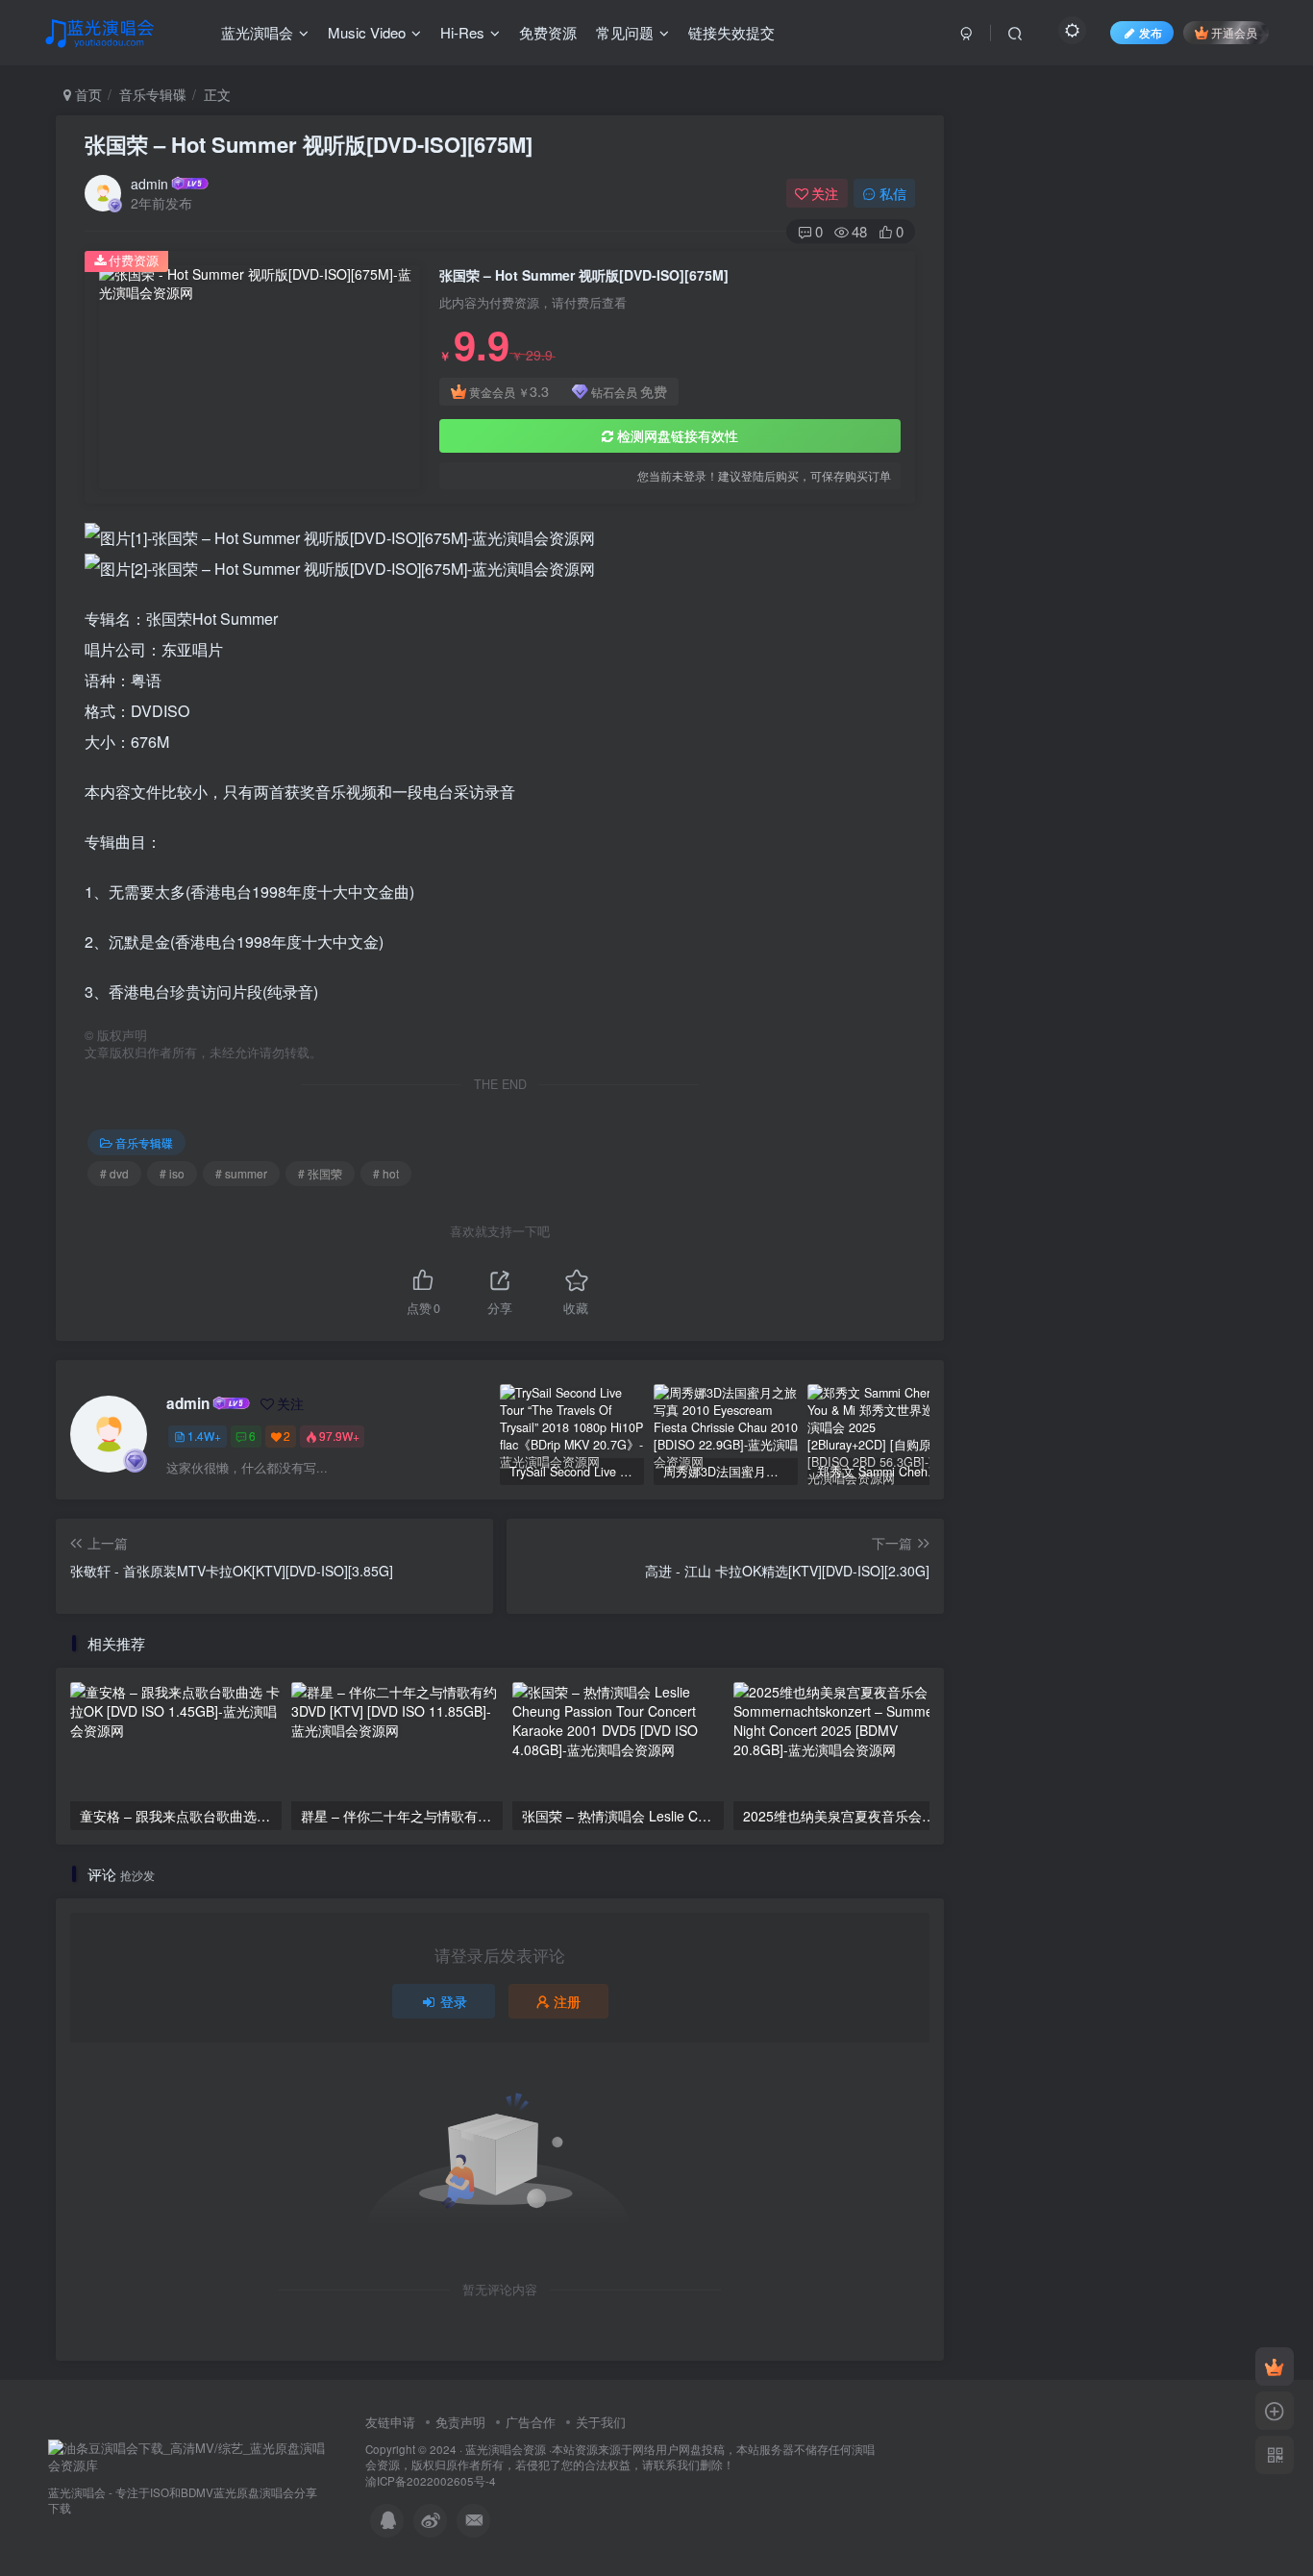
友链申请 (390, 2422)
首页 (87, 94)
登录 (454, 2001)
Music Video (367, 32)
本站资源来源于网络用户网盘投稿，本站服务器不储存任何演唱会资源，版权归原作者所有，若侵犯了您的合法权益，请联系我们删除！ (620, 2457)
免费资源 (548, 32)
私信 (893, 193)
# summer (241, 1173)
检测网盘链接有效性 (678, 435)
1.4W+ (204, 1436)
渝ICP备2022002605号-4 (431, 2481)
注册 (567, 2001)
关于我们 (601, 2422)
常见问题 (625, 32)
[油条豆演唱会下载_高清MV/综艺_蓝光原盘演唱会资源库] (187, 2455)
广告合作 (531, 2422)
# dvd (114, 1173)
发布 (1151, 32)
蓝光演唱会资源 (506, 2449)
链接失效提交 (731, 32)
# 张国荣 (320, 1173)
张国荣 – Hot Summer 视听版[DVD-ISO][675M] (309, 144)
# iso (172, 1173)
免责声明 (460, 2422)
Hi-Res (462, 32)
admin (149, 184)
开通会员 (1234, 32)
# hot (386, 1173)
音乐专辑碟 (153, 94)
